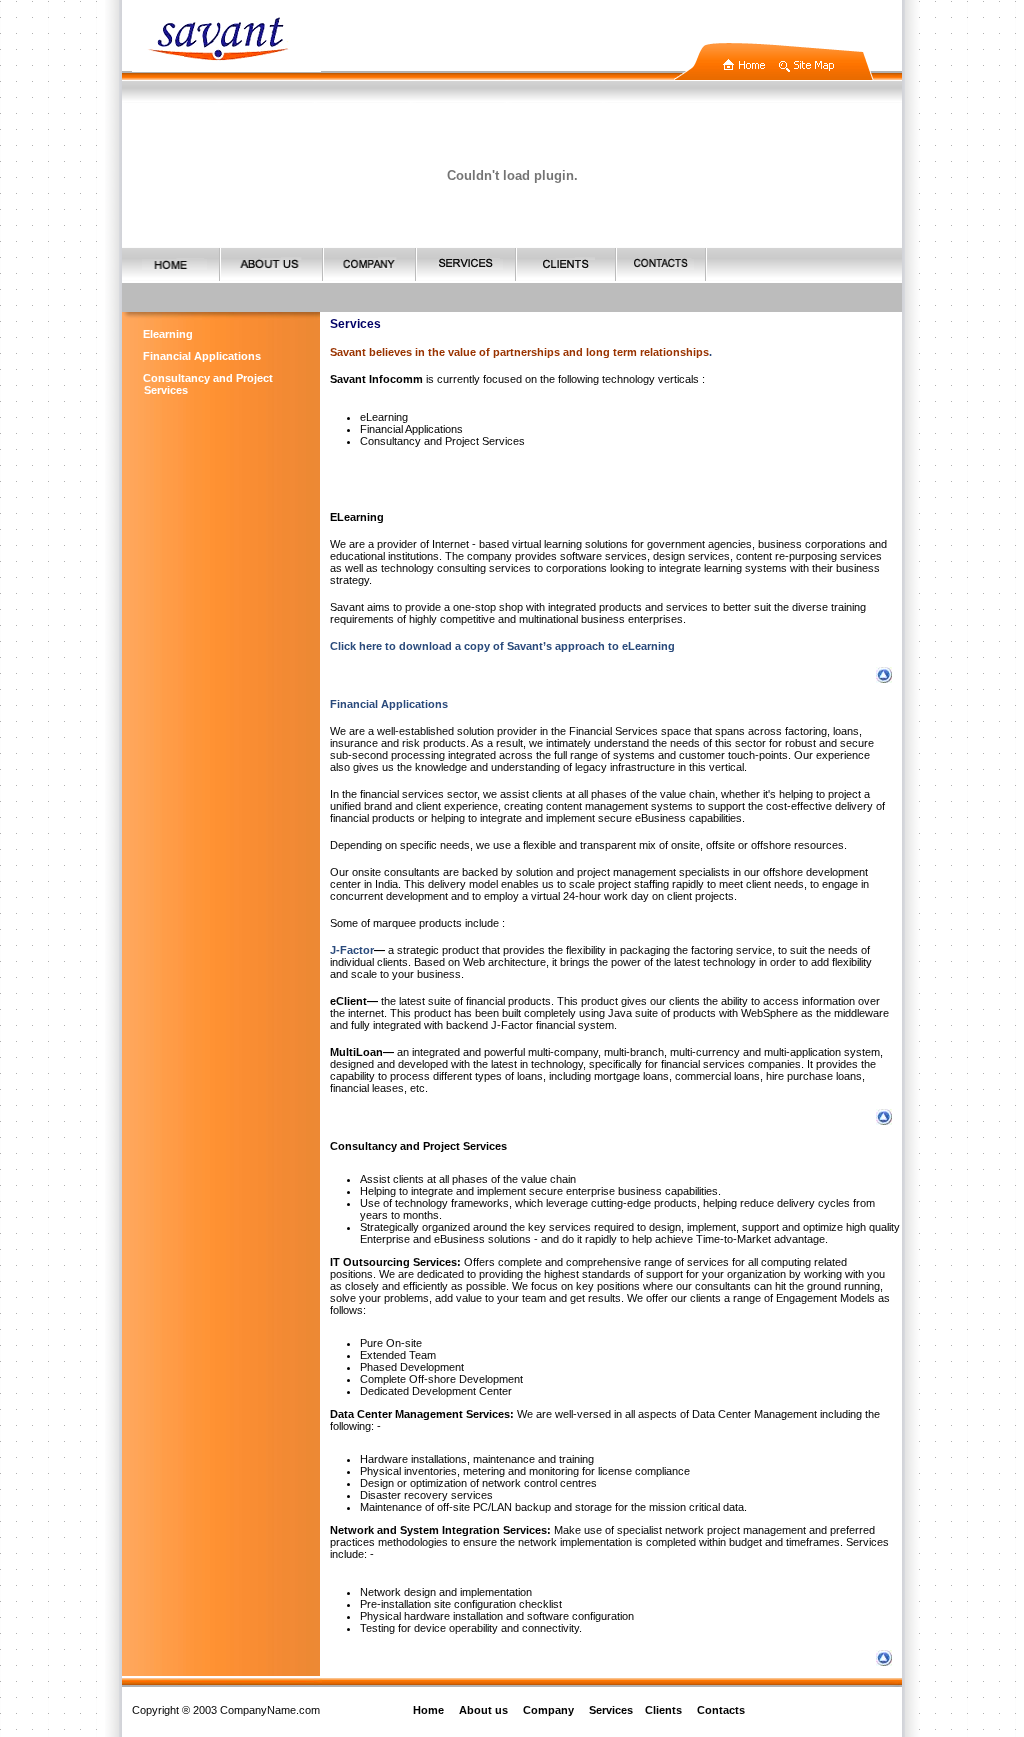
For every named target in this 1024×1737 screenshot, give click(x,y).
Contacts (721, 1710)
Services (611, 1710)
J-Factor (352, 950)
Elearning (168, 334)
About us (483, 1710)
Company (548, 1710)
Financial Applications (202, 356)
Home (428, 1710)
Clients (663, 1710)
